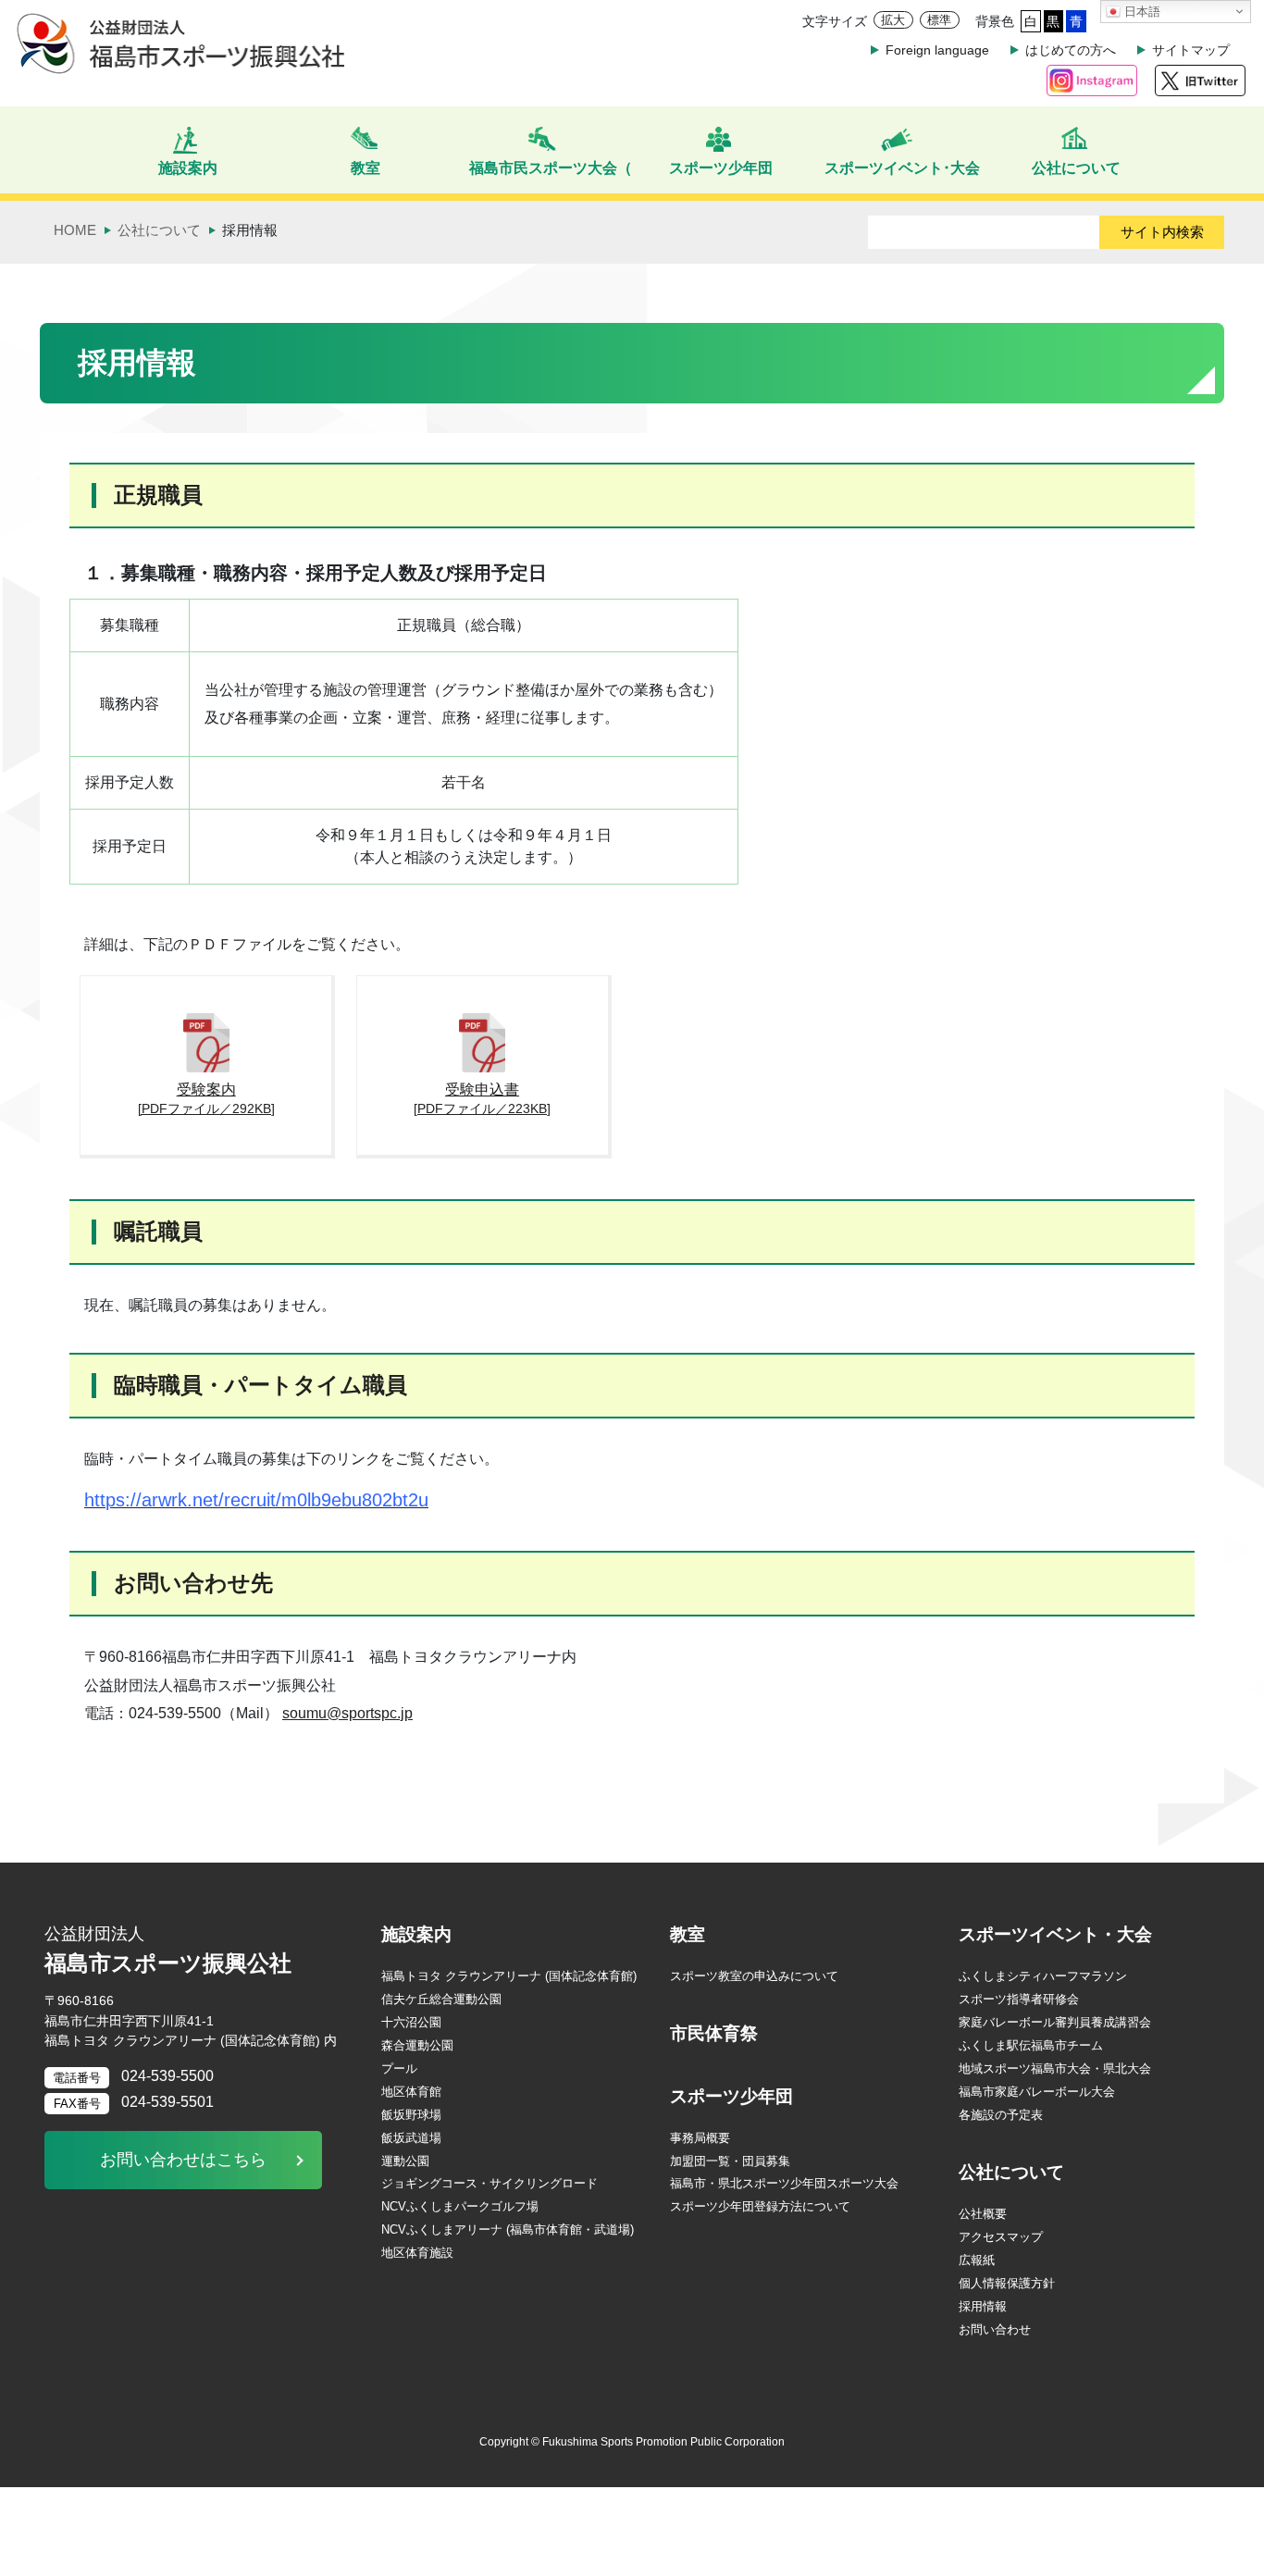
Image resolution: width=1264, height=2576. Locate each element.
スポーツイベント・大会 (1055, 1934)
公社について (1011, 2172)
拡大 (893, 20)
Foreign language (937, 50)
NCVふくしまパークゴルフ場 (460, 2206)
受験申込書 (482, 1098)
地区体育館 (411, 2092)
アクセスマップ (1001, 2237)
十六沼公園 (411, 2022)
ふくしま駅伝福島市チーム (1031, 2045)
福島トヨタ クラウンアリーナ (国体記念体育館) (509, 1976)
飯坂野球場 (411, 2115)
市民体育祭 (714, 2033)
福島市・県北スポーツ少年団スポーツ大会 (784, 2183)
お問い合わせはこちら (183, 2160)
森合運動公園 (417, 2045)
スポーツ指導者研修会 (1019, 1999)
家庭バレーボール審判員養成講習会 (1055, 2022)
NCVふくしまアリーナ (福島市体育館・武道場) (508, 2229)
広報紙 (977, 2260)
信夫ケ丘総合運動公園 (441, 1999)
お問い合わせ (995, 2329)
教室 (688, 1934)
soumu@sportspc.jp (347, 1713)
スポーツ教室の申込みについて (754, 1976)
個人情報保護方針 (1007, 2283)
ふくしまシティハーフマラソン (1043, 1976)
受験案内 (206, 1098)
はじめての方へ (1071, 50)
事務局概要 (700, 2138)
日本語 (1140, 12)
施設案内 (416, 1934)
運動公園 (405, 2161)
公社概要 (983, 2214)
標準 (939, 20)
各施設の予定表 (1001, 2115)
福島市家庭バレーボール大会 (1037, 2092)
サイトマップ (1191, 50)
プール (399, 2068)
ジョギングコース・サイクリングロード (489, 2183)
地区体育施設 (417, 2253)
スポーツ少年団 (731, 2096)
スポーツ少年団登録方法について (760, 2206)
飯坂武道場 (411, 2138)
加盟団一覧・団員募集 (730, 2161)
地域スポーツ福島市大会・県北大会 (1055, 2068)
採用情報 (983, 2306)
